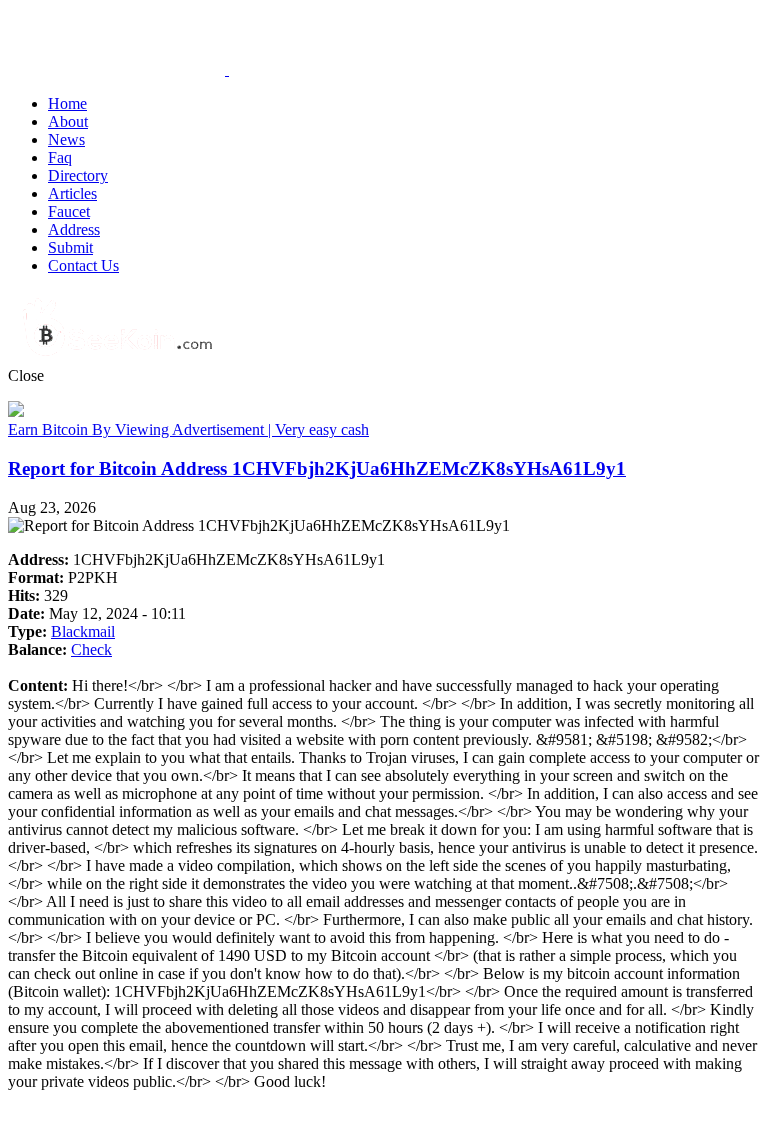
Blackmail (83, 631)
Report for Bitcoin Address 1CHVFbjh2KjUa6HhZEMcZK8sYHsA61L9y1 (317, 468)
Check (91, 649)
